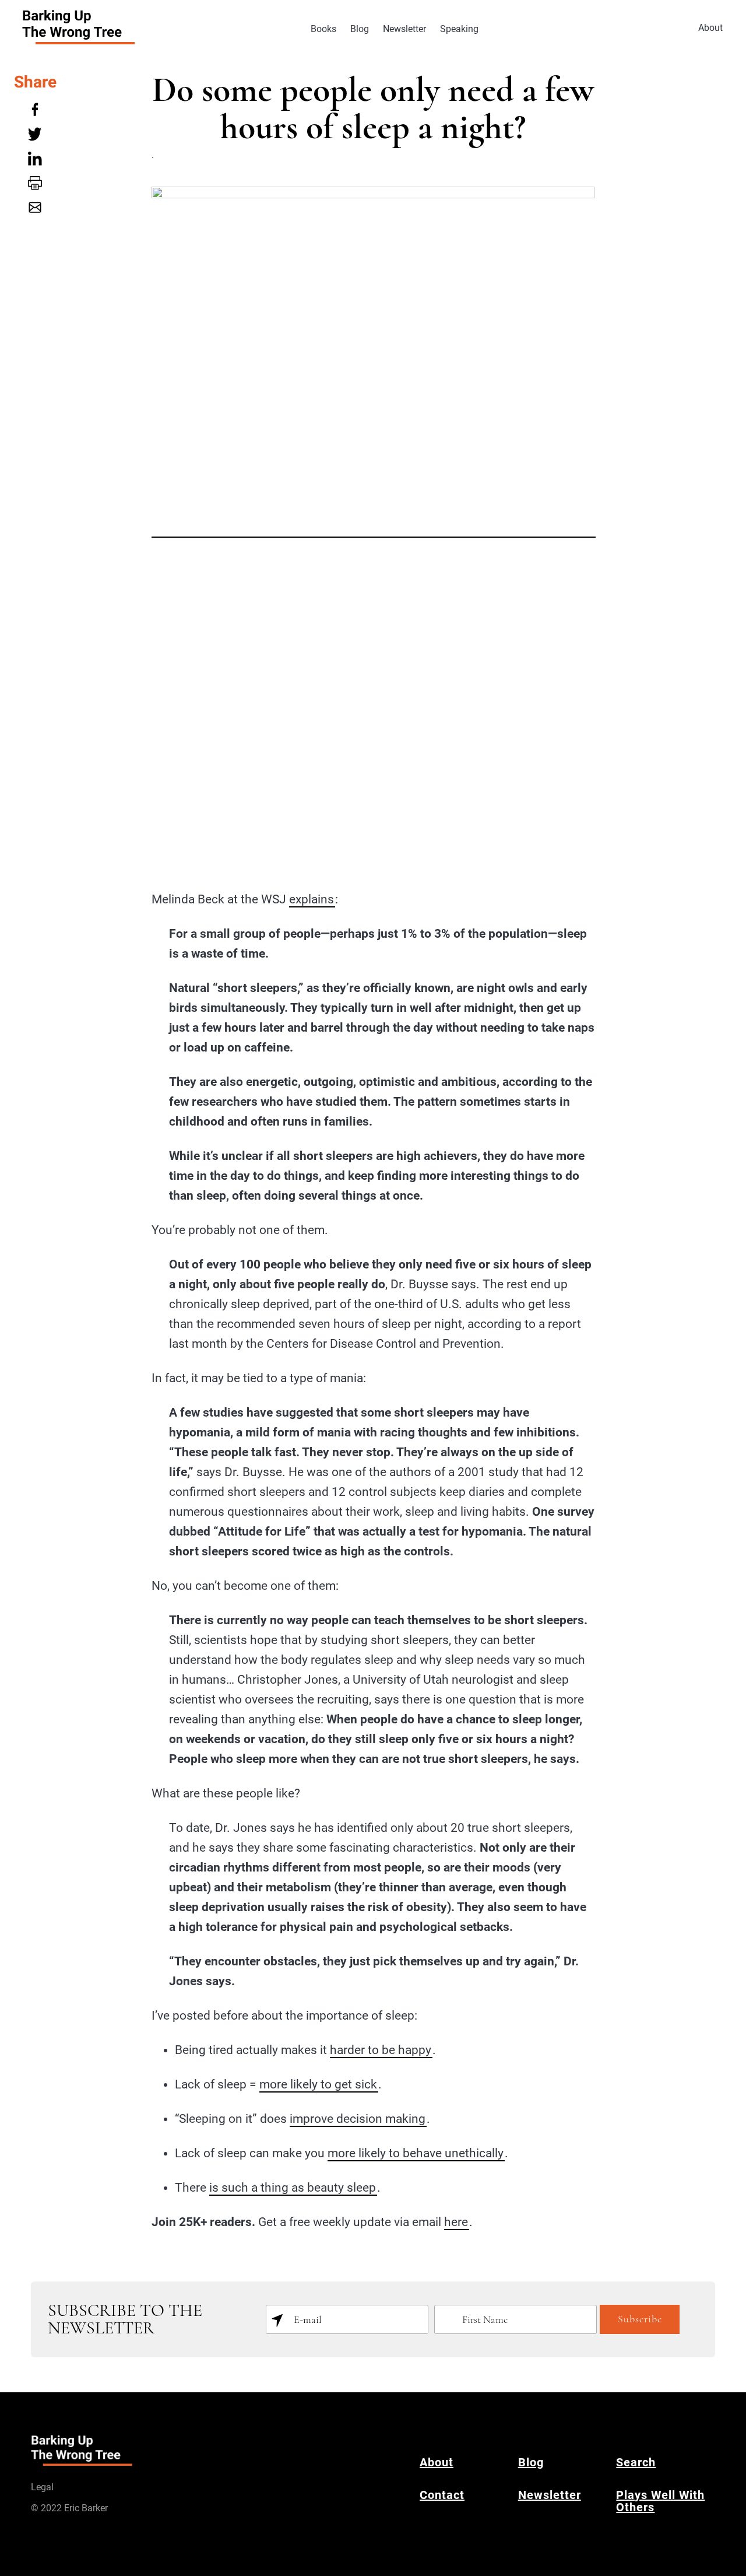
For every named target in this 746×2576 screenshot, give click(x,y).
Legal (42, 2487)
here (456, 2222)
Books (323, 29)
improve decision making (358, 2119)
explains (312, 899)
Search (636, 2462)
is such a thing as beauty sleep (293, 2188)
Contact (442, 2495)
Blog (360, 29)
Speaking (459, 29)
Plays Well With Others (660, 2501)
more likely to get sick (318, 2084)
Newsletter (404, 29)
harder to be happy (381, 2050)
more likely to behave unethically (416, 2153)
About (710, 28)
